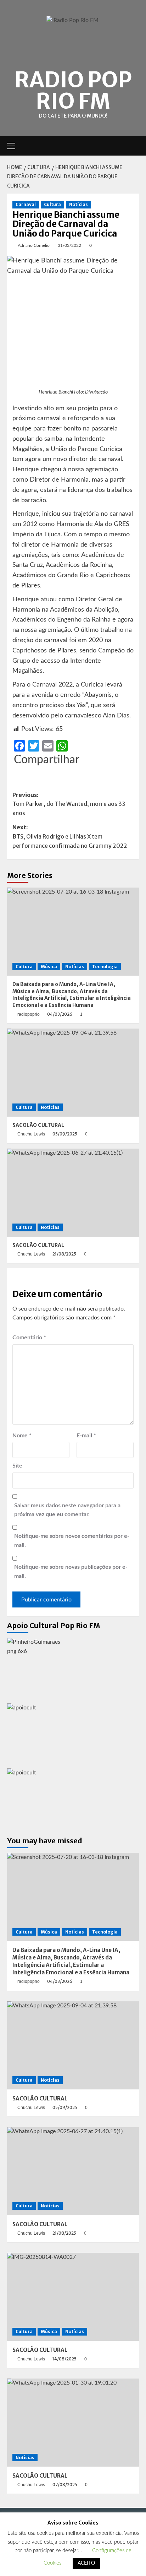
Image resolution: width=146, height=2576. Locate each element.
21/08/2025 (64, 1254)
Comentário (29, 1338)
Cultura (52, 204)
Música (49, 967)
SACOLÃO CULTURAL (38, 1125)
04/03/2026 (60, 1014)
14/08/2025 (64, 2359)
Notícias (78, 204)
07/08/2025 (65, 2485)
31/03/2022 (69, 245)
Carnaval (26, 204)
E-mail (86, 1436)
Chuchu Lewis (31, 1134)
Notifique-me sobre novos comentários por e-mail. (72, 1541)
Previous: (69, 804)
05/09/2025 (65, 1134)
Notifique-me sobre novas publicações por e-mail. (71, 1572)
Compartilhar (47, 760)
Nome (22, 1436)
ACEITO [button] (86, 2563)
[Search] (134, 146)
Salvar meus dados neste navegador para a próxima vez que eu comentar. (67, 1510)
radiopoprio (29, 1014)
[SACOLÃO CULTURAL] (73, 1073)
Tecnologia (105, 967)
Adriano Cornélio (34, 245)
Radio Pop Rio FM (73, 90)
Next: (70, 836)
